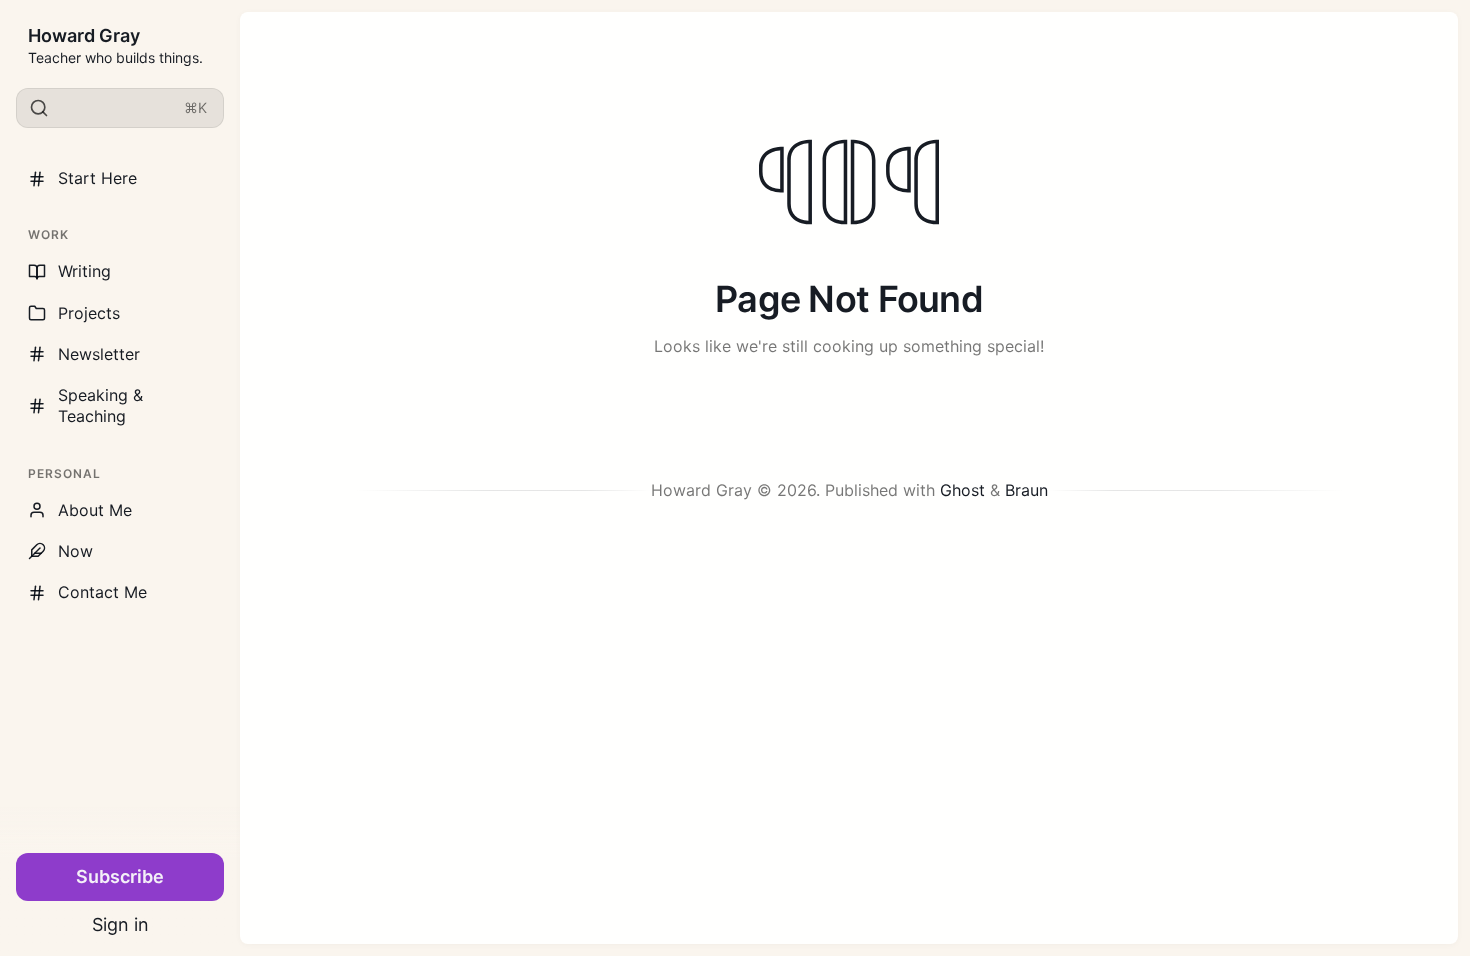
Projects (89, 313)
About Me (95, 510)
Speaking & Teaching (100, 405)
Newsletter (99, 354)
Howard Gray (84, 35)
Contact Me (102, 592)
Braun (1026, 490)
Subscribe (120, 876)
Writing (84, 271)
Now (75, 551)
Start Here (97, 178)
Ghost (962, 490)
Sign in (120, 924)
